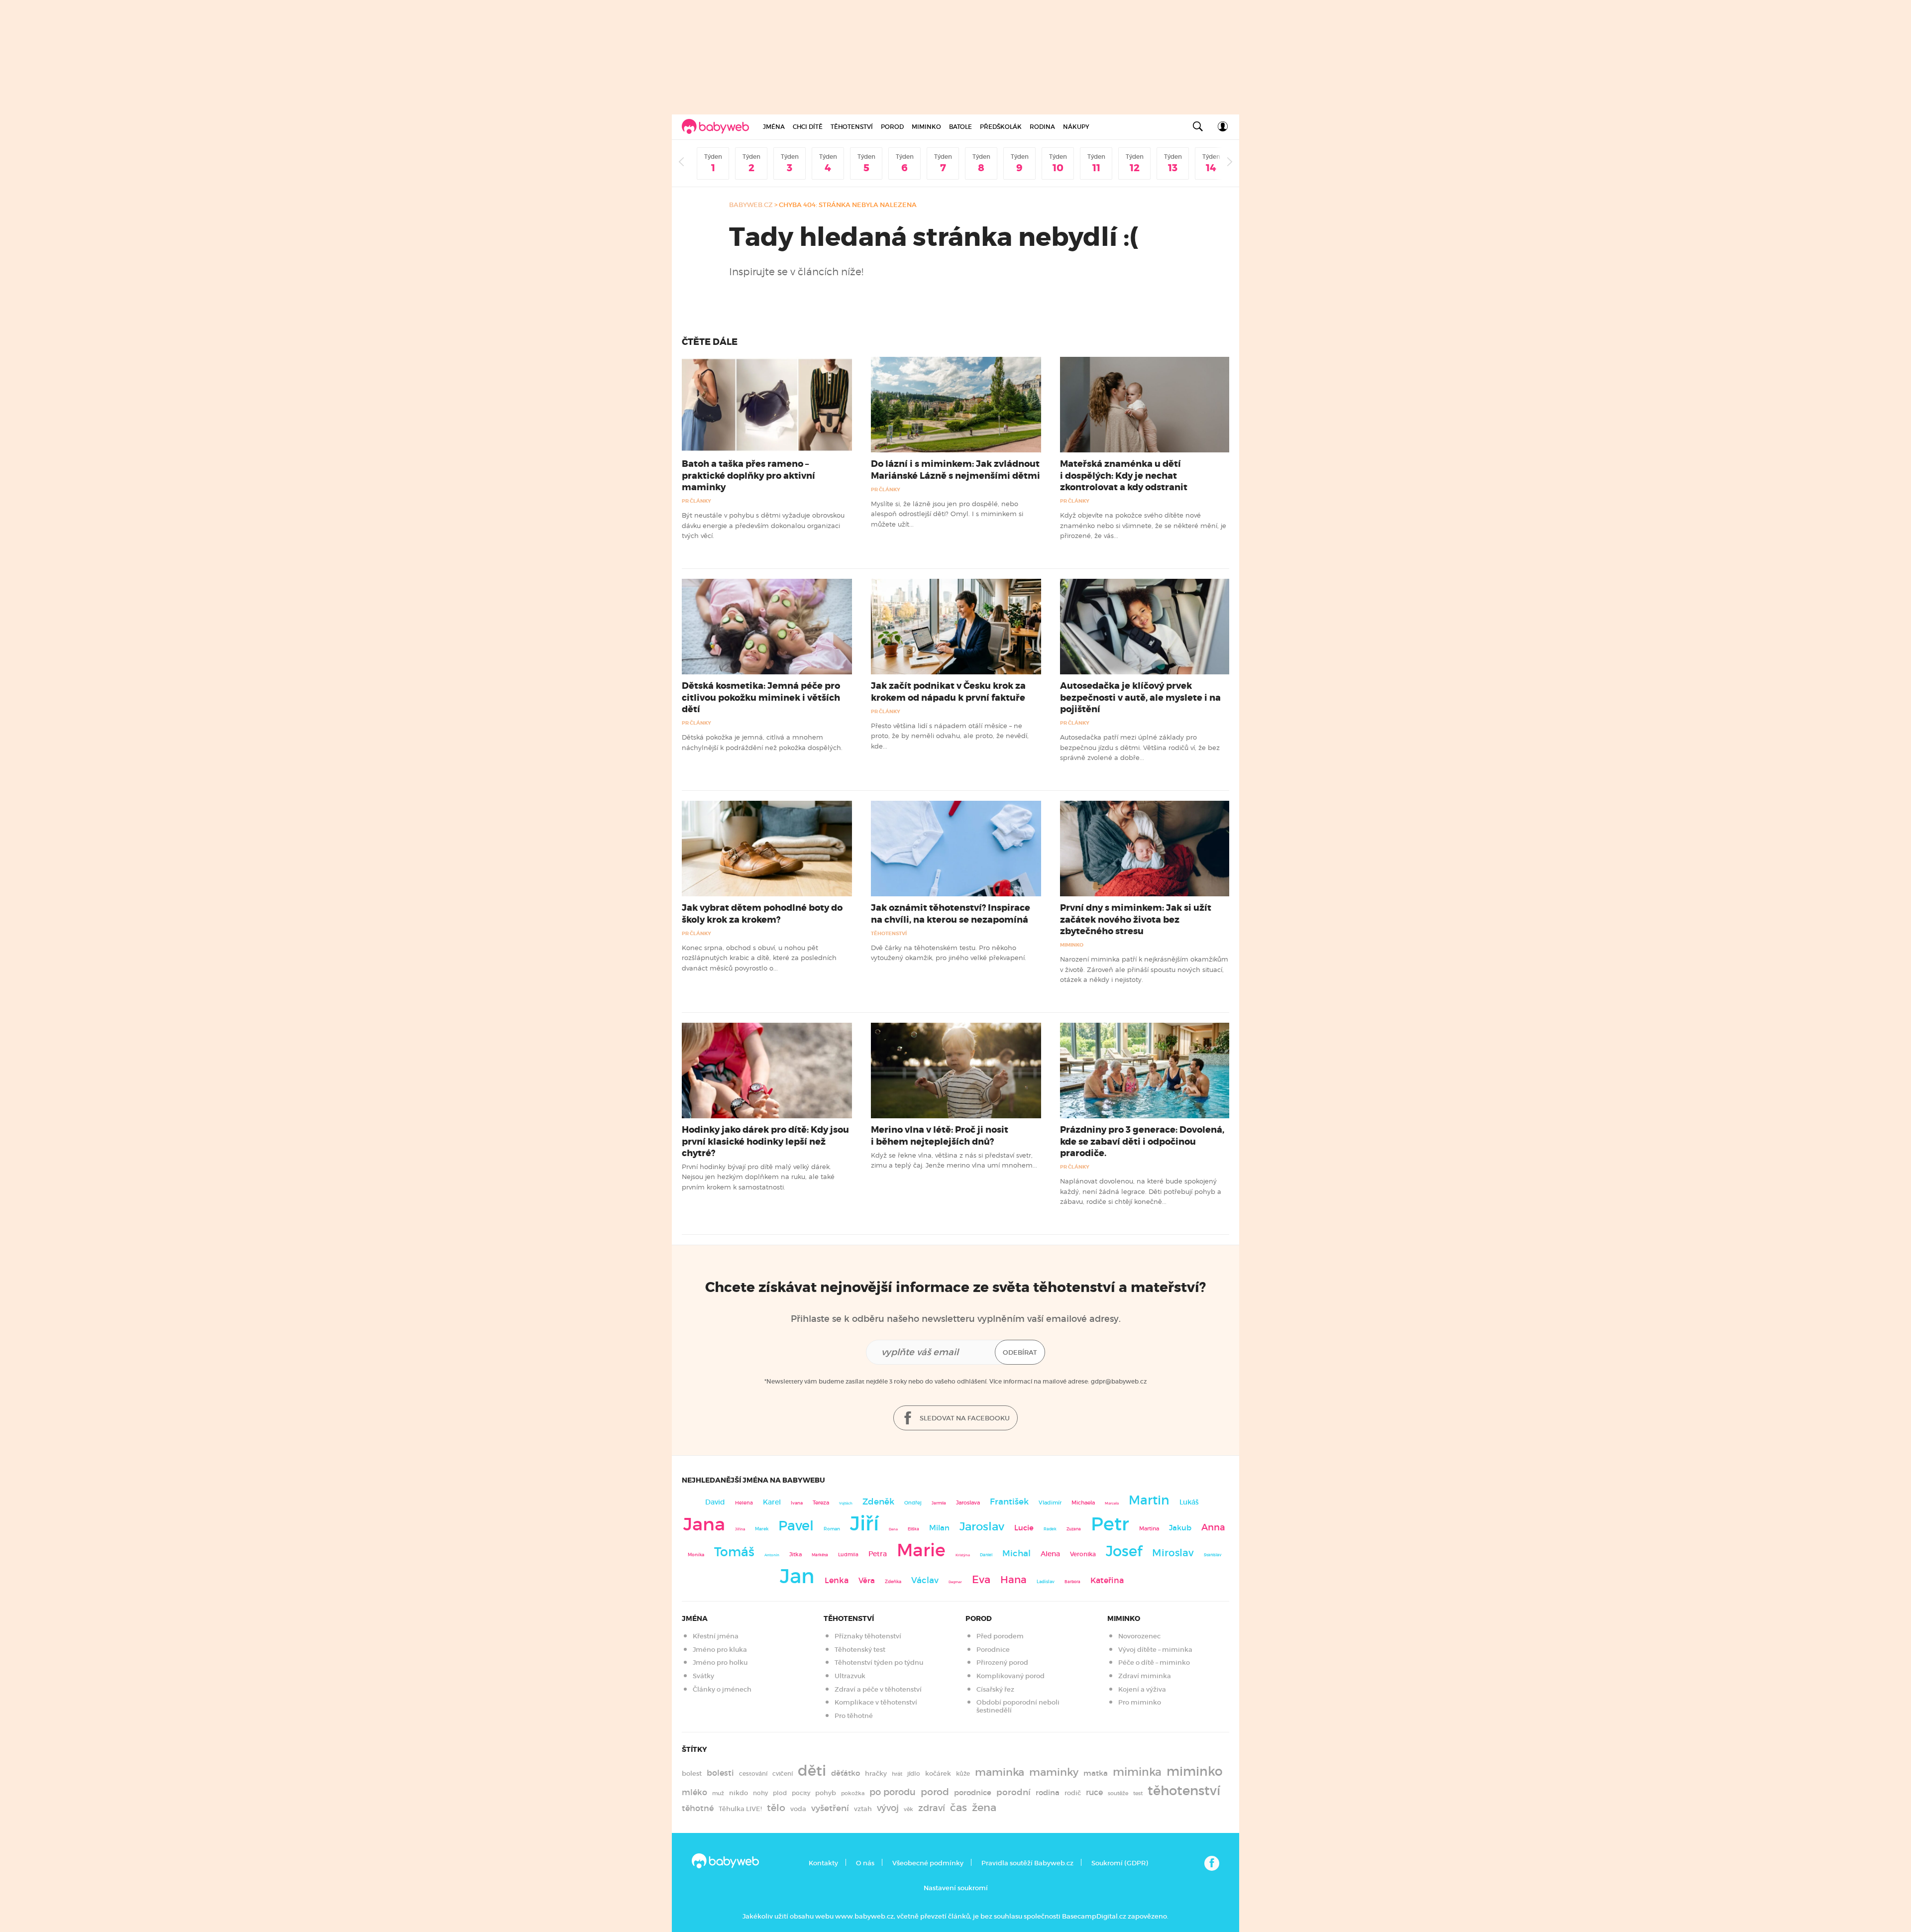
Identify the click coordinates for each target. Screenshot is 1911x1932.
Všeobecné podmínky (928, 1863)
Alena (1050, 1554)
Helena (744, 1503)
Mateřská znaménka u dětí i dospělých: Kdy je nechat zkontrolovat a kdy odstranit (1124, 475)
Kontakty (823, 1863)
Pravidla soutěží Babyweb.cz (1027, 1863)
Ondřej (913, 1503)
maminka (1000, 1772)
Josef (1124, 1551)
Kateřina (1107, 1580)
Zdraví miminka (1145, 1676)
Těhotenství (852, 127)
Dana (893, 1529)
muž (718, 1793)
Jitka (796, 1555)
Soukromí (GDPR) (1119, 1863)
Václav (925, 1580)
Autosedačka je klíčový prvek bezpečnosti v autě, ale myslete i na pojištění (1140, 697)
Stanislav (1213, 1555)
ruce (1094, 1792)
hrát (897, 1774)
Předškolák (1001, 127)
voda (798, 1809)
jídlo (914, 1773)
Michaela (1083, 1503)
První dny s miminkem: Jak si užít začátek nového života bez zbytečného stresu (1136, 919)
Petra (878, 1554)
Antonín (772, 1555)
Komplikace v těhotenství (876, 1702)
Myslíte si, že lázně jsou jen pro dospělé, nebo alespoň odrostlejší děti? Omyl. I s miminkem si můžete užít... (947, 514)
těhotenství (1184, 1791)
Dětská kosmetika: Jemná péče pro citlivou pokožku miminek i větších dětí (761, 697)
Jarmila (939, 1503)
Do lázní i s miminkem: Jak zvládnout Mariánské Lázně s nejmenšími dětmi (955, 470)
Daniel (986, 1555)
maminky (1054, 1772)
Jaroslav (982, 1526)
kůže (963, 1773)
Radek (1050, 1529)
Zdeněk (878, 1502)
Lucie (1024, 1528)
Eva (981, 1580)
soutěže (1118, 1793)
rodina (1048, 1793)
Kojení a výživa (1142, 1689)
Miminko (926, 127)
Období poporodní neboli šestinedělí (1018, 1706)
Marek (762, 1529)
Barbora (1072, 1582)
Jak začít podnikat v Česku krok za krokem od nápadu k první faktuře (948, 692)
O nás (865, 1863)
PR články (696, 501)
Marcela (1112, 1503)
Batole (960, 127)
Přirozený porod (1002, 1663)
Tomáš (734, 1552)
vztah (863, 1809)
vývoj (888, 1808)
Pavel (796, 1526)
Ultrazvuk (850, 1676)
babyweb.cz (751, 205)
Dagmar (955, 1582)
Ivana (797, 1503)
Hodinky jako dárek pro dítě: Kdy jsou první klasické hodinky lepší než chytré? (765, 1141)
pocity (801, 1793)
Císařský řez (995, 1689)
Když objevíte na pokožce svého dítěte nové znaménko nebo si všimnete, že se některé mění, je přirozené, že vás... (1143, 525)
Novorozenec (1139, 1636)
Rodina (1042, 127)
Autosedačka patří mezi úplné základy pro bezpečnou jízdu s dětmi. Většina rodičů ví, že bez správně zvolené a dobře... (1140, 747)
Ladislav (1046, 1582)
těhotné (698, 1808)
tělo (776, 1808)
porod (935, 1792)
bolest (692, 1773)
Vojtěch (846, 1503)
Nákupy (1076, 127)
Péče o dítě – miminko (1154, 1663)
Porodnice (993, 1650)
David (715, 1502)
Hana (1013, 1580)
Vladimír (1050, 1503)
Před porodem (1000, 1636)
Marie (921, 1550)
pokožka (853, 1793)
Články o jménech (722, 1689)
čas (958, 1807)
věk (908, 1809)
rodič (1073, 1793)
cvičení (783, 1773)
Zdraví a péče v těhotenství (878, 1689)
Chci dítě (808, 127)
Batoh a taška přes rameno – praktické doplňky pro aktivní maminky (748, 475)
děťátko (846, 1773)
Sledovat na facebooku (964, 1418)
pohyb (826, 1793)
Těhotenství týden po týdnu (879, 1663)
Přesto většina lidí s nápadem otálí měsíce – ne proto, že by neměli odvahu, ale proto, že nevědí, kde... (950, 736)
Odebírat (1020, 1352)
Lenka (837, 1580)
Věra (867, 1581)
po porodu (893, 1792)
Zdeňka (893, 1582)
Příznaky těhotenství (868, 1636)
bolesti (720, 1773)
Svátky (703, 1676)
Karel (772, 1502)
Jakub (1180, 1528)
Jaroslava (968, 1503)
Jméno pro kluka (720, 1650)
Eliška (913, 1529)
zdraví (932, 1808)
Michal (1016, 1554)
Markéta (820, 1555)
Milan (939, 1528)
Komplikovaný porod (1010, 1676)
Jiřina (740, 1529)
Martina (1149, 1528)
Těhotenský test (860, 1650)
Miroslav (1173, 1553)
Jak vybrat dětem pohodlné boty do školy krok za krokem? (762, 913)
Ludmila (848, 1555)
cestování (753, 1773)
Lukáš (1189, 1502)
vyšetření (830, 1808)
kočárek (938, 1773)
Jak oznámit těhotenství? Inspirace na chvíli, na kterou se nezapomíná (951, 913)
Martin (1149, 1500)
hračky (876, 1773)
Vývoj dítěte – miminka (1155, 1650)
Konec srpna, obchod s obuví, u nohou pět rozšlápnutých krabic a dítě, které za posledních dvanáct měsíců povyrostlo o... (759, 958)
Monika (696, 1555)
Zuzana (1074, 1529)
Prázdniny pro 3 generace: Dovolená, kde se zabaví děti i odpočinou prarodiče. (1142, 1141)
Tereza (821, 1503)
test (1138, 1793)
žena (984, 1807)
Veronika (1083, 1554)
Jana (704, 1524)
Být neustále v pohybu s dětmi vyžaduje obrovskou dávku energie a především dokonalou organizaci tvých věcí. (763, 525)
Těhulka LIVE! (740, 1809)
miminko (1195, 1771)
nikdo (739, 1793)
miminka (1137, 1772)
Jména (774, 127)
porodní (1013, 1792)
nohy (760, 1793)
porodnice (973, 1793)
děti (812, 1771)
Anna (1213, 1527)
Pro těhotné (854, 1716)
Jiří (864, 1523)
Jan (797, 1576)
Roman (832, 1529)
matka (1096, 1773)
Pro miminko (1140, 1702)
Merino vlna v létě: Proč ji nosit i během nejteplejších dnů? (940, 1135)
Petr (1110, 1524)
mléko (694, 1792)
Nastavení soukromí (956, 1888)
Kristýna (963, 1555)
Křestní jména (716, 1636)
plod (780, 1793)
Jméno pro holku (720, 1663)
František (1009, 1502)
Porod (892, 127)
